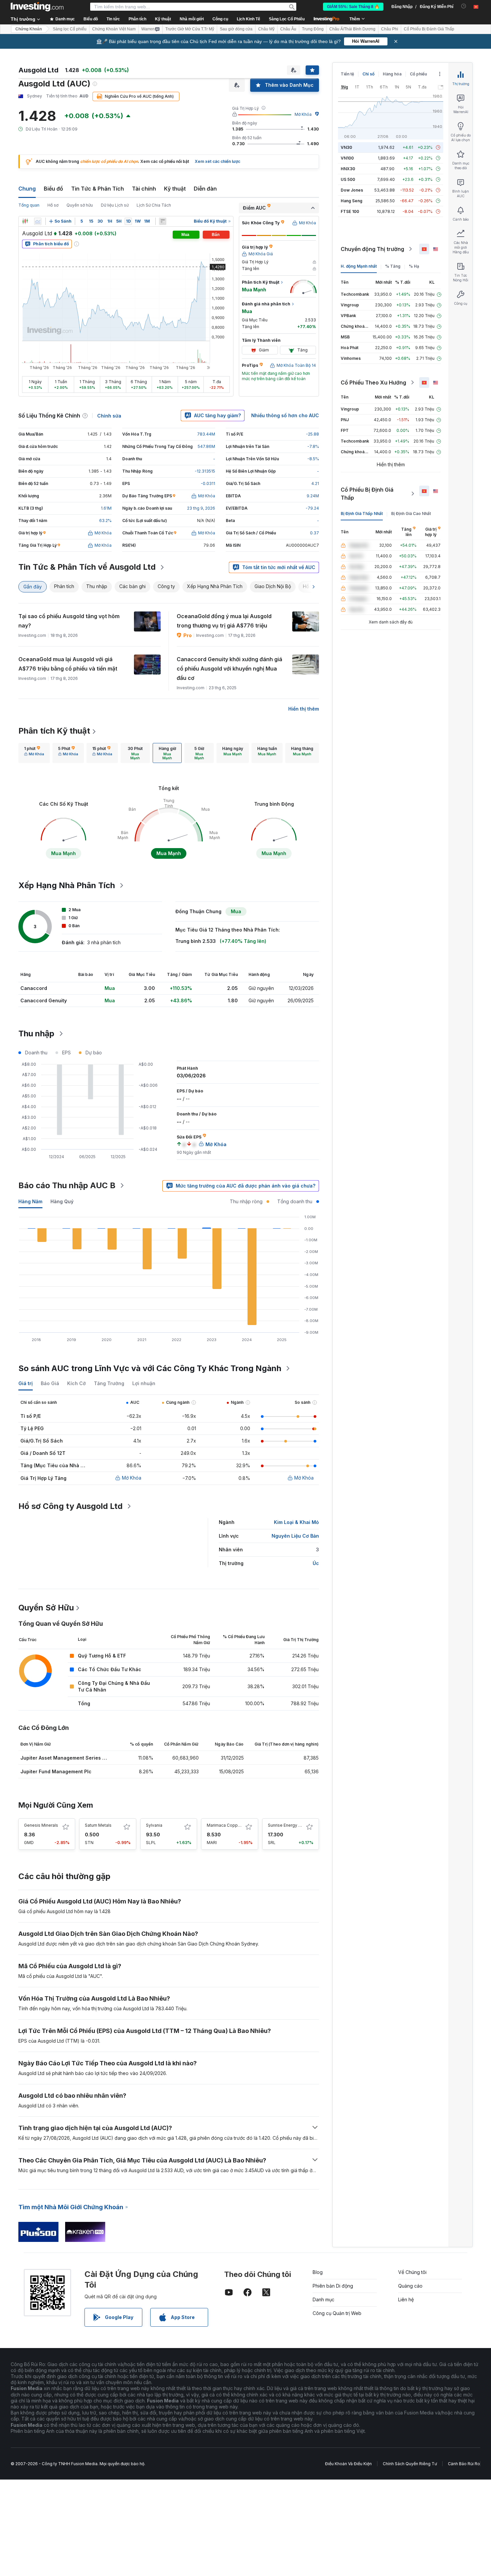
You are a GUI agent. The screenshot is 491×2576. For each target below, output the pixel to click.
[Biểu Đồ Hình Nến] (25, 221)
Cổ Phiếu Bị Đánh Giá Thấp (429, 29)
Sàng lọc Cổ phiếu (70, 29)
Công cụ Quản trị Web (337, 2313)
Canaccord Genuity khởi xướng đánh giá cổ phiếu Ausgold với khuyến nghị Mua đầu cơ (229, 669)
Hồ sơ (53, 205)
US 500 (348, 179)
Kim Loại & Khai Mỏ (296, 1522)
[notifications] (464, 6)
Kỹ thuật (175, 189)
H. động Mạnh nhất (359, 266)
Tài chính (144, 189)
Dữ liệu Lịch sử (115, 205)
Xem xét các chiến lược (217, 161)
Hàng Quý (62, 1201)
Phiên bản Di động (333, 2286)
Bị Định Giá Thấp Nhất (362, 513)
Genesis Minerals (41, 1825)
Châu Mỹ (266, 29)
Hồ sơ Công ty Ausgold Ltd (70, 1506)
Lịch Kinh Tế (249, 19)
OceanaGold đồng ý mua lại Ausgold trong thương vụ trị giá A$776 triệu (224, 621)
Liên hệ (406, 2299)
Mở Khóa (303, 114)
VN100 (347, 158)
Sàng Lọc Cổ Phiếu (287, 19)
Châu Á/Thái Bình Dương (352, 29)
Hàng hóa (392, 74)
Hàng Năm (30, 1201)
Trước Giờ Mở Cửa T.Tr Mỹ (190, 29)
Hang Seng (352, 201)
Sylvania (154, 1825)
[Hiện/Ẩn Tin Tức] (163, 221)
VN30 (346, 147)
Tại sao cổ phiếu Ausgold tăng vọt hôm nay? (69, 621)
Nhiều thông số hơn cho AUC (285, 415)
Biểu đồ (53, 189)
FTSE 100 (350, 211)
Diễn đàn (205, 189)
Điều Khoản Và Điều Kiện (348, 2464)
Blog (318, 2272)
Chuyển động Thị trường (372, 249)
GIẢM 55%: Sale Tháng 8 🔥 (353, 7)
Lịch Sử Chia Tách (154, 205)
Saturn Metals (98, 1825)
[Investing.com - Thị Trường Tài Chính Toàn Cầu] (37, 7)
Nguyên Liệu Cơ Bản (295, 1536)
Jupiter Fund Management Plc (56, 1771)
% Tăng (393, 266)
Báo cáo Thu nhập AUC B (67, 1185)
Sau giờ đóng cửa (236, 29)
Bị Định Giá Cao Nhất (411, 513)
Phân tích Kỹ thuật (54, 731)
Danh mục (323, 2299)
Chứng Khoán (29, 29)
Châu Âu (288, 29)
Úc (316, 1563)
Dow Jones (352, 190)
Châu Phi (390, 29)
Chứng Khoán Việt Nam (114, 29)
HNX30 (348, 169)
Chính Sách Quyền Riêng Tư (410, 2464)
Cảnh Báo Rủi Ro (464, 2464)
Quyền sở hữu (80, 205)
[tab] (34, 753)
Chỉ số (368, 74)
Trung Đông (313, 29)
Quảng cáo (410, 2286)
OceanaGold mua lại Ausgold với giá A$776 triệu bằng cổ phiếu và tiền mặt (68, 664)
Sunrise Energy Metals (290, 1825)
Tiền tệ (347, 74)
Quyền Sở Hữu (46, 1608)
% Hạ (414, 266)
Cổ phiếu (418, 74)
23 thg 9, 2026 (201, 508)
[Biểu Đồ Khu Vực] (38, 221)
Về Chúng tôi (412, 2272)
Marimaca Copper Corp (230, 1825)
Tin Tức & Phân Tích (98, 189)
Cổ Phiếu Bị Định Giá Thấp (367, 494)
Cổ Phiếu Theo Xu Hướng (373, 382)
